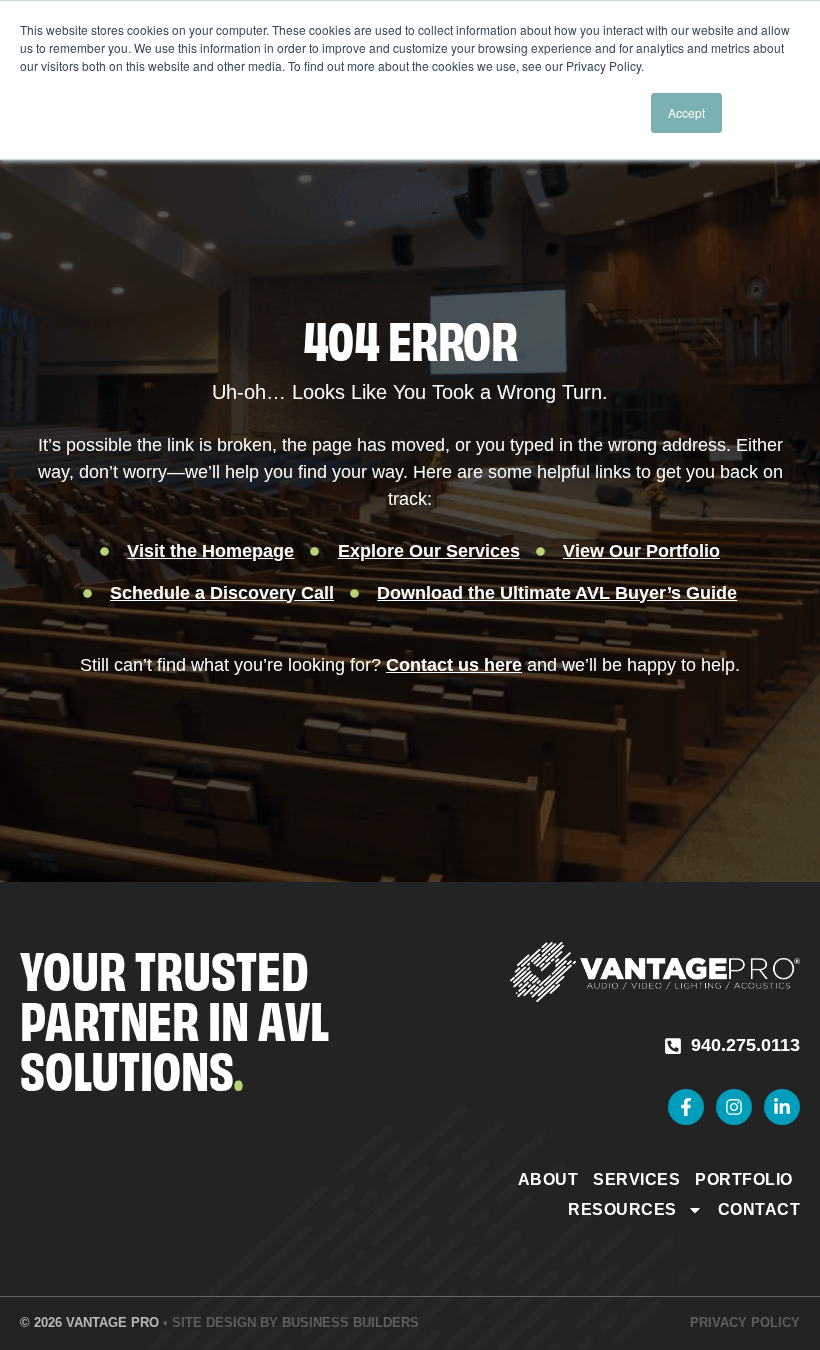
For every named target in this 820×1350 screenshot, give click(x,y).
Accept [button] (686, 112)
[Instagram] (734, 1107)
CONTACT (759, 1209)
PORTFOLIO (744, 1179)
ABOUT (548, 1179)
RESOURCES (622, 1209)
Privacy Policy (745, 1322)
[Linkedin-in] (782, 1107)
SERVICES (636, 1179)
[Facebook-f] (686, 1107)
